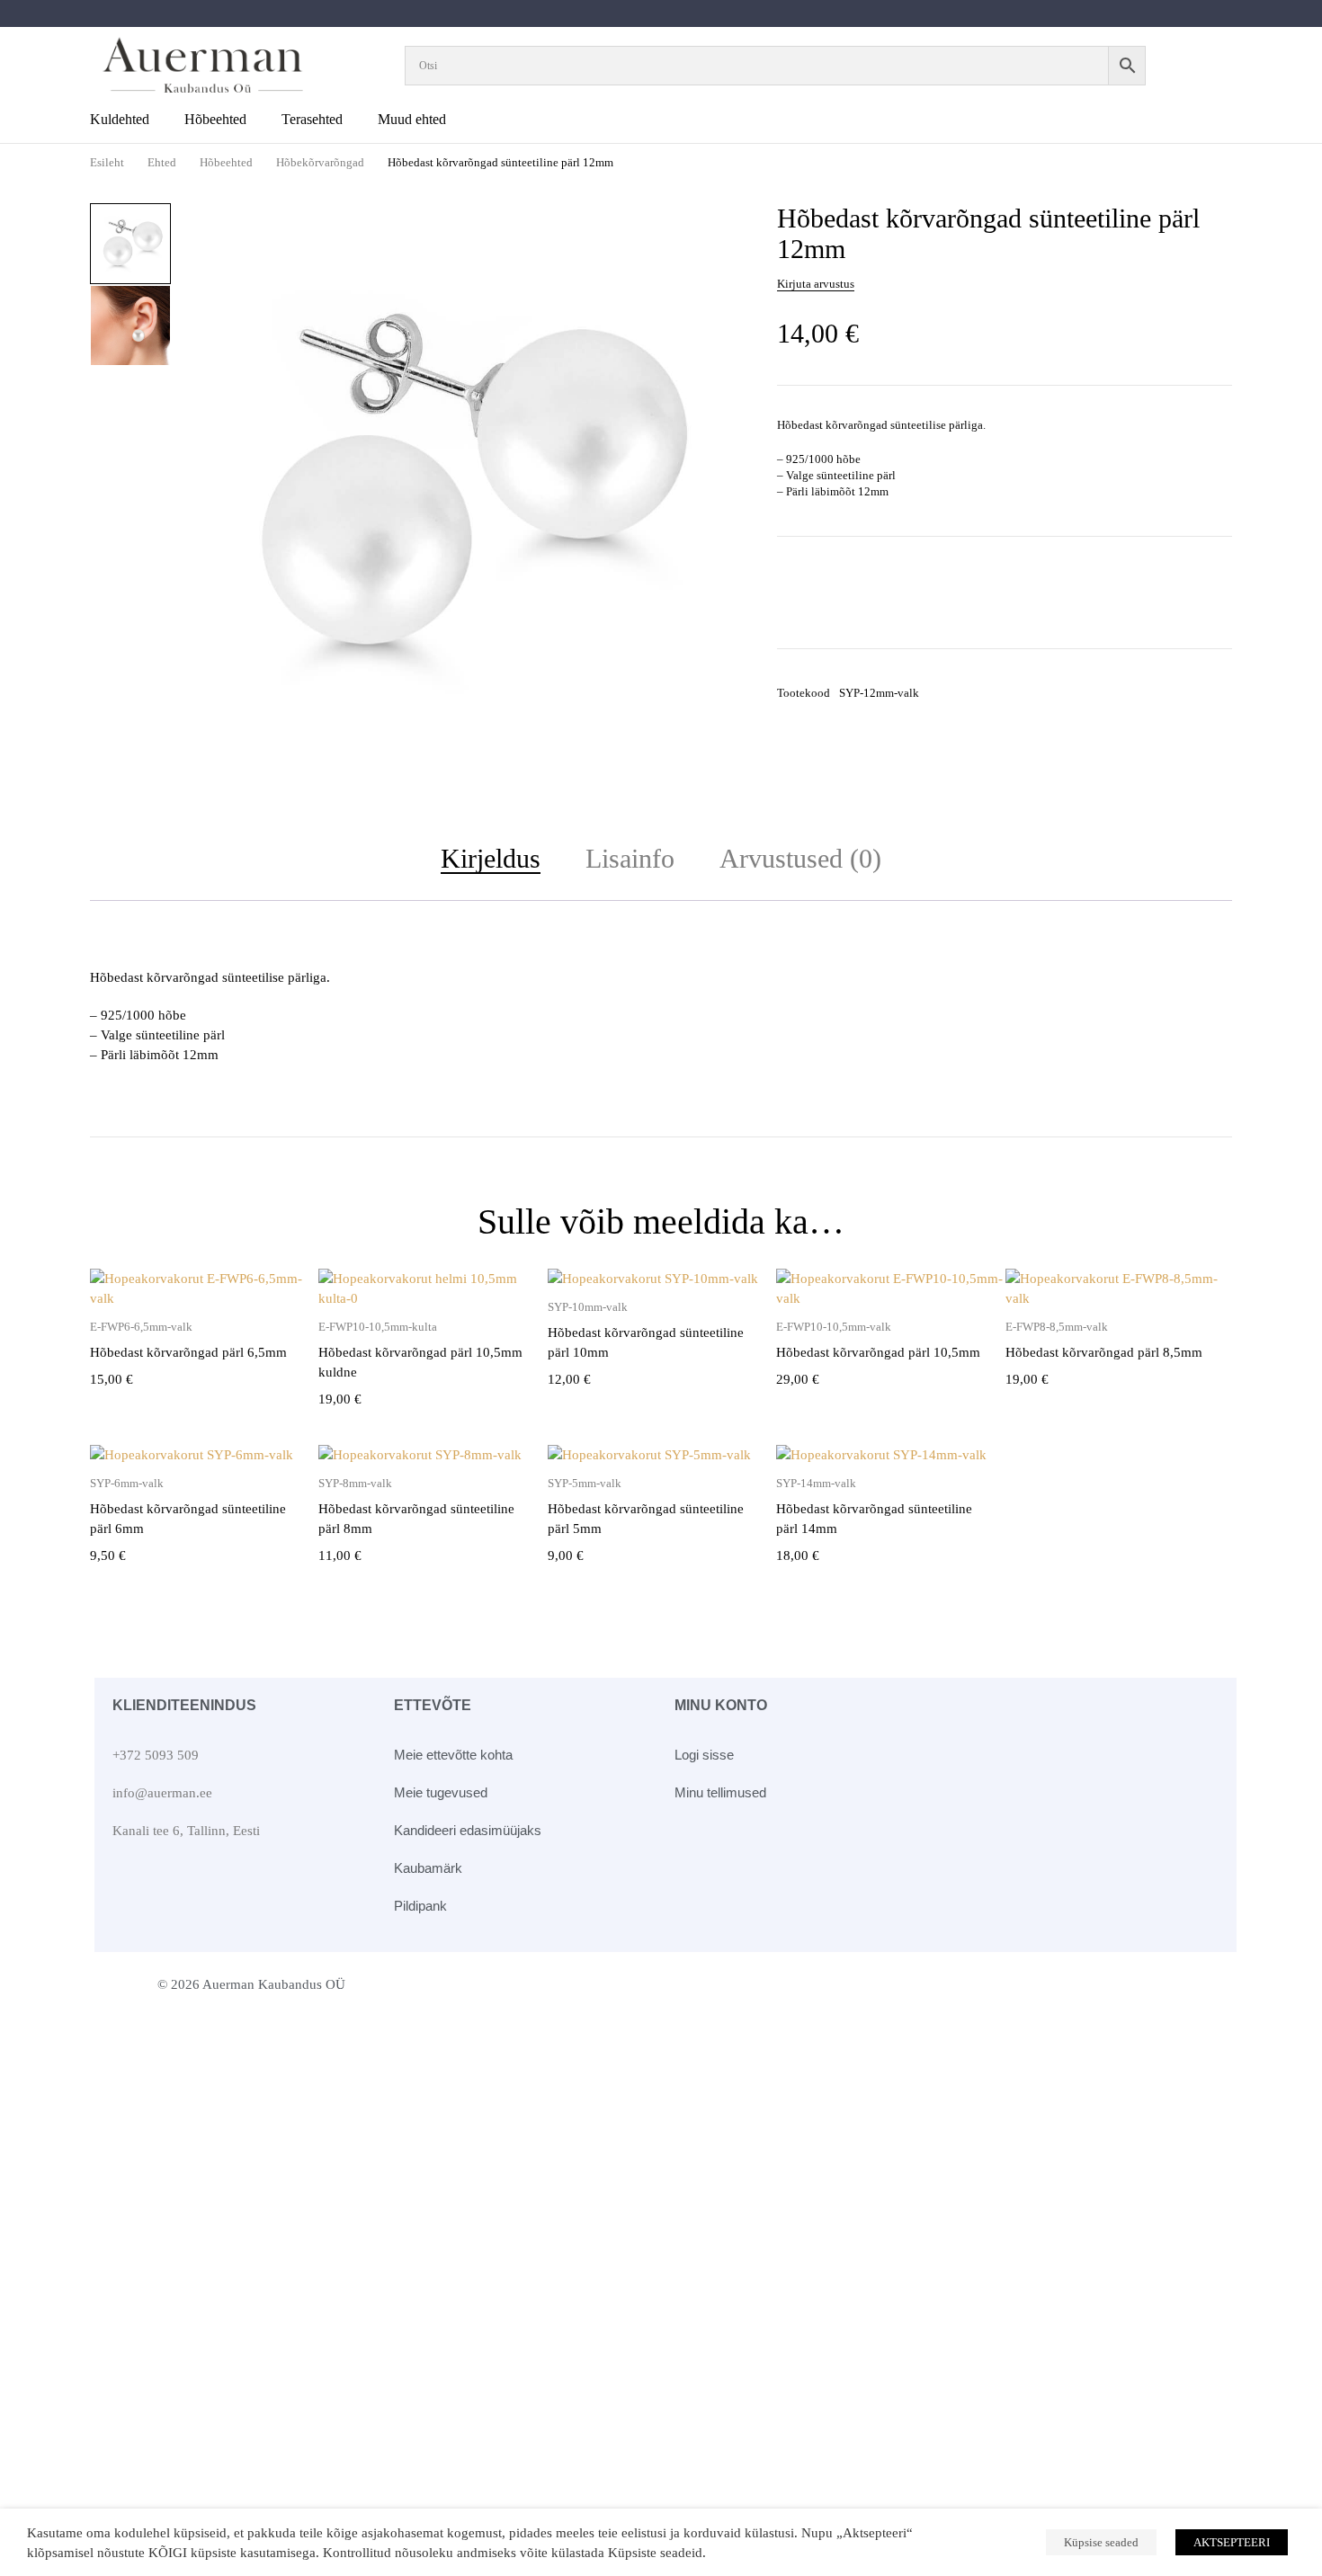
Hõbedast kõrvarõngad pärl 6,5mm (188, 1352)
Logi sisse (704, 1755)
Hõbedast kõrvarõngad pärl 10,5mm (878, 1352)
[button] (716, 228)
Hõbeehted (226, 162)
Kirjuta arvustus (816, 284)
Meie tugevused (441, 1792)
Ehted (162, 162)
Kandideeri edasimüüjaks (468, 1830)
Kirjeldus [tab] (491, 858)
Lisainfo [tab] (630, 858)
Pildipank (420, 1906)
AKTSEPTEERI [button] (1232, 2542)
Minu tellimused (720, 1792)
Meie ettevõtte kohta (453, 1755)
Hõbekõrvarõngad (320, 162)
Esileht (107, 162)
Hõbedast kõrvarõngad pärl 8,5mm (1104, 1352)
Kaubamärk (428, 1868)
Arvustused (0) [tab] (800, 858)
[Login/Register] (1207, 66)
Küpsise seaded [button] (1101, 2542)
